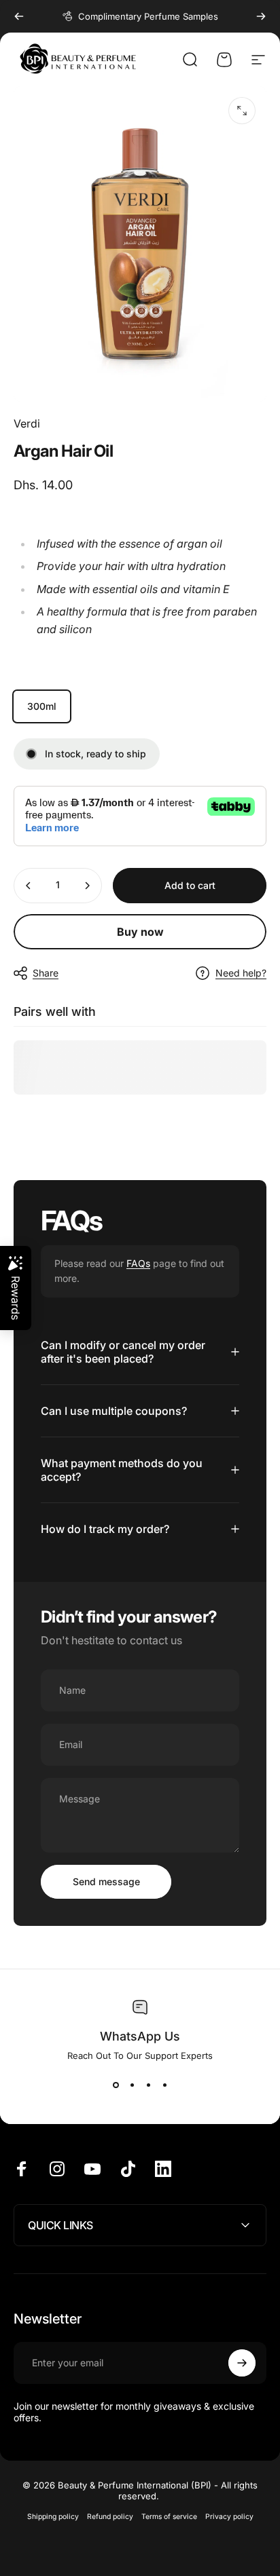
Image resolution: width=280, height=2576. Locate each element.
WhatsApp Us (140, 2036)
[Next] (261, 16)
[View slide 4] (164, 2085)
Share (46, 973)
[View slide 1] (116, 2085)
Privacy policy (229, 2517)
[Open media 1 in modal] (242, 111)
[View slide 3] (148, 2085)
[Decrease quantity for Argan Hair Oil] (29, 886)
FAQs (138, 1263)
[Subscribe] (242, 2363)
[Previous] (19, 16)
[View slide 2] (132, 2085)
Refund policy (110, 2517)
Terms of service (169, 2517)
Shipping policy (53, 2517)
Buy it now (140, 932)
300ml (42, 706)
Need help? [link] (241, 973)
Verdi (27, 423)
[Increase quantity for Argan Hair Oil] (87, 886)
